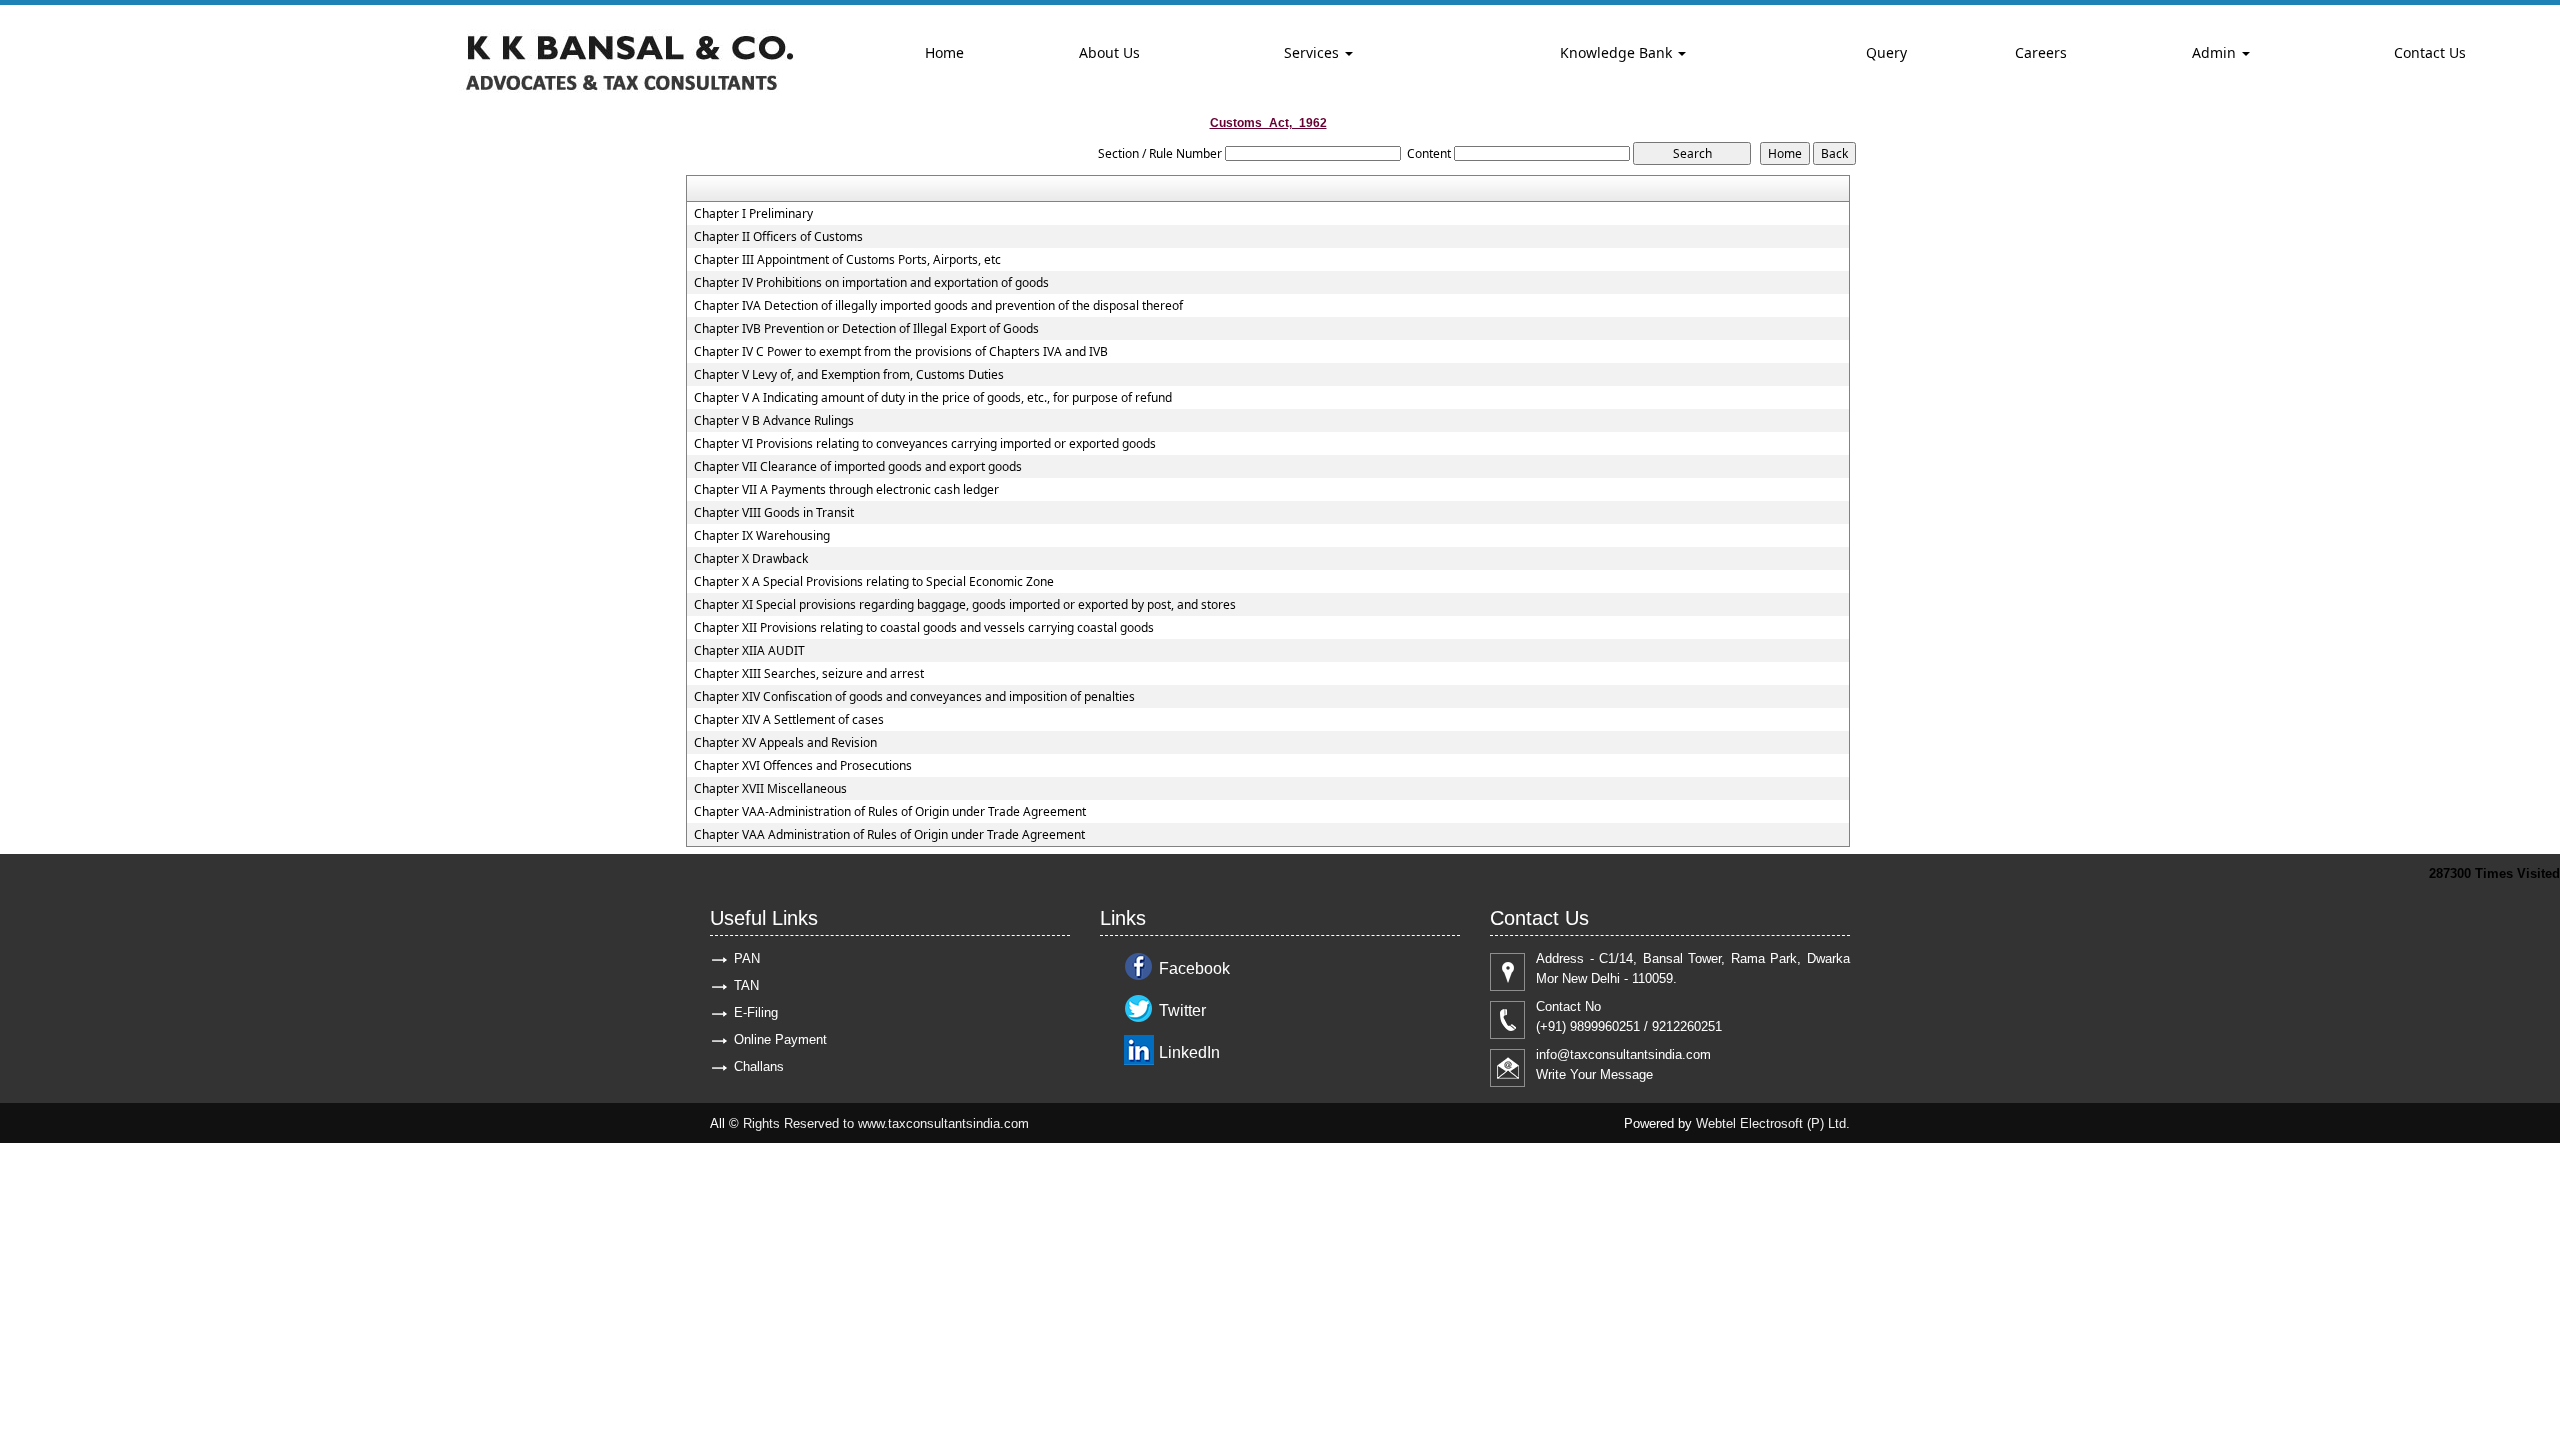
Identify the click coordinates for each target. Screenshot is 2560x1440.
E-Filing (756, 1012)
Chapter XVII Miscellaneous (770, 789)
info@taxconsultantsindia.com (1623, 1054)
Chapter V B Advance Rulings (774, 421)
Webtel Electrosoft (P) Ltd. (1773, 1123)
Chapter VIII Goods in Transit (774, 513)
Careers (2041, 52)
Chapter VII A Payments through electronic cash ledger (846, 490)
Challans (759, 1066)
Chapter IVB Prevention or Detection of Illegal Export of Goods (866, 329)
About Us (1109, 52)
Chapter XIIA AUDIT (749, 651)
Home (944, 52)
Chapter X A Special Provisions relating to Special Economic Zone (874, 582)
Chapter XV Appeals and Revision (785, 743)
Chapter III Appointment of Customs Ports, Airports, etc (847, 260)
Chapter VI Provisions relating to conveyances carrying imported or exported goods (925, 444)
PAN (747, 958)
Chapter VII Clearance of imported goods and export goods (858, 467)
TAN (746, 985)
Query (1886, 52)
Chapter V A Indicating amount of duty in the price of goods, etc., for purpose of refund (933, 398)
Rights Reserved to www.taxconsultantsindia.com (886, 1123)
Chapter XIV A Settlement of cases (789, 720)
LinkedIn (1189, 1052)
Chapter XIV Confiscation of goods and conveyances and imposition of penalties (914, 697)
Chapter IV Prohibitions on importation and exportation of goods (871, 283)
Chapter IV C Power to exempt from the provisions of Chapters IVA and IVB (901, 352)
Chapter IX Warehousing (762, 536)
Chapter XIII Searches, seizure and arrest (809, 674)
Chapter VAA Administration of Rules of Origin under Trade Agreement (889, 835)
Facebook (1194, 968)
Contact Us (2430, 52)
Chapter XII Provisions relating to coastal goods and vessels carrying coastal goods (924, 628)
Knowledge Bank (1618, 52)
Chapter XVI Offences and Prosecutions (803, 766)
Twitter (1182, 1010)
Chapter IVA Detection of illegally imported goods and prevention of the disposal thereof (938, 306)
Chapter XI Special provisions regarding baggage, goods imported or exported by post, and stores (965, 605)
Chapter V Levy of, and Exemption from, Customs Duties (849, 375)
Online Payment (780, 1039)
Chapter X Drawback (751, 559)
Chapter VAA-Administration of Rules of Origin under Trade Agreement (890, 812)
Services (1313, 52)
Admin (2216, 52)
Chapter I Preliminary (753, 214)
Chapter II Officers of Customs (778, 237)
